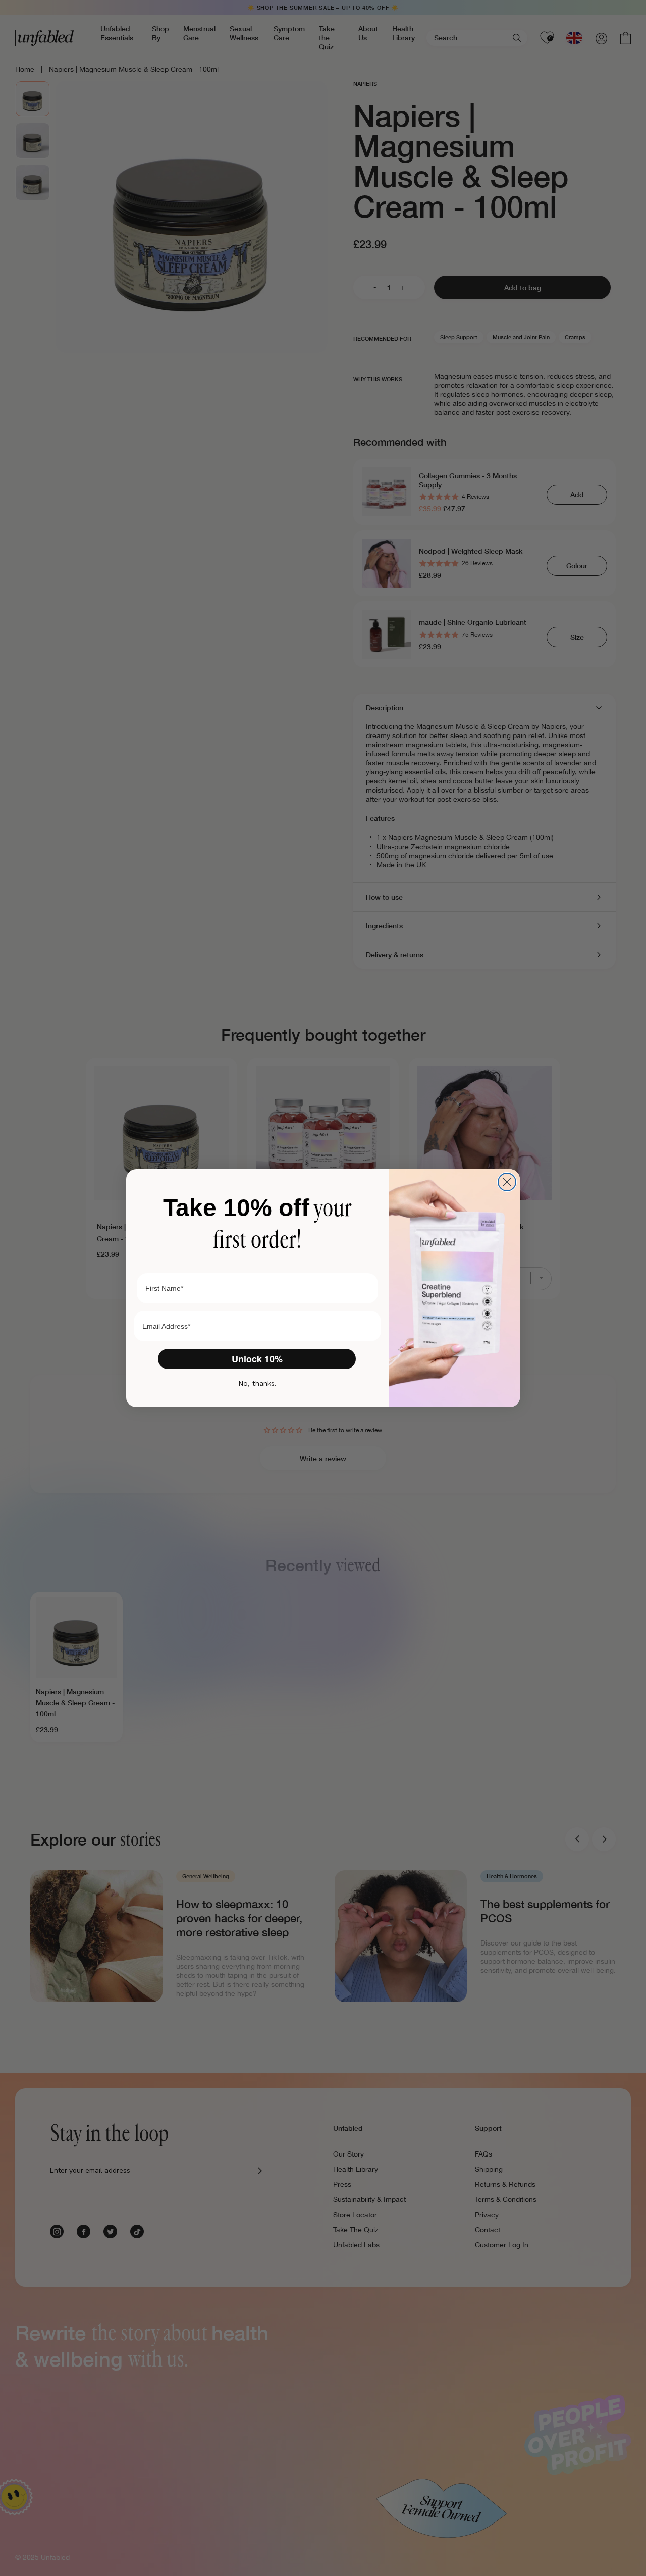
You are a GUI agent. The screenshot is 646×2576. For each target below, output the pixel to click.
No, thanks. (257, 1383)
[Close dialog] (507, 1182)
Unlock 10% (257, 1359)
